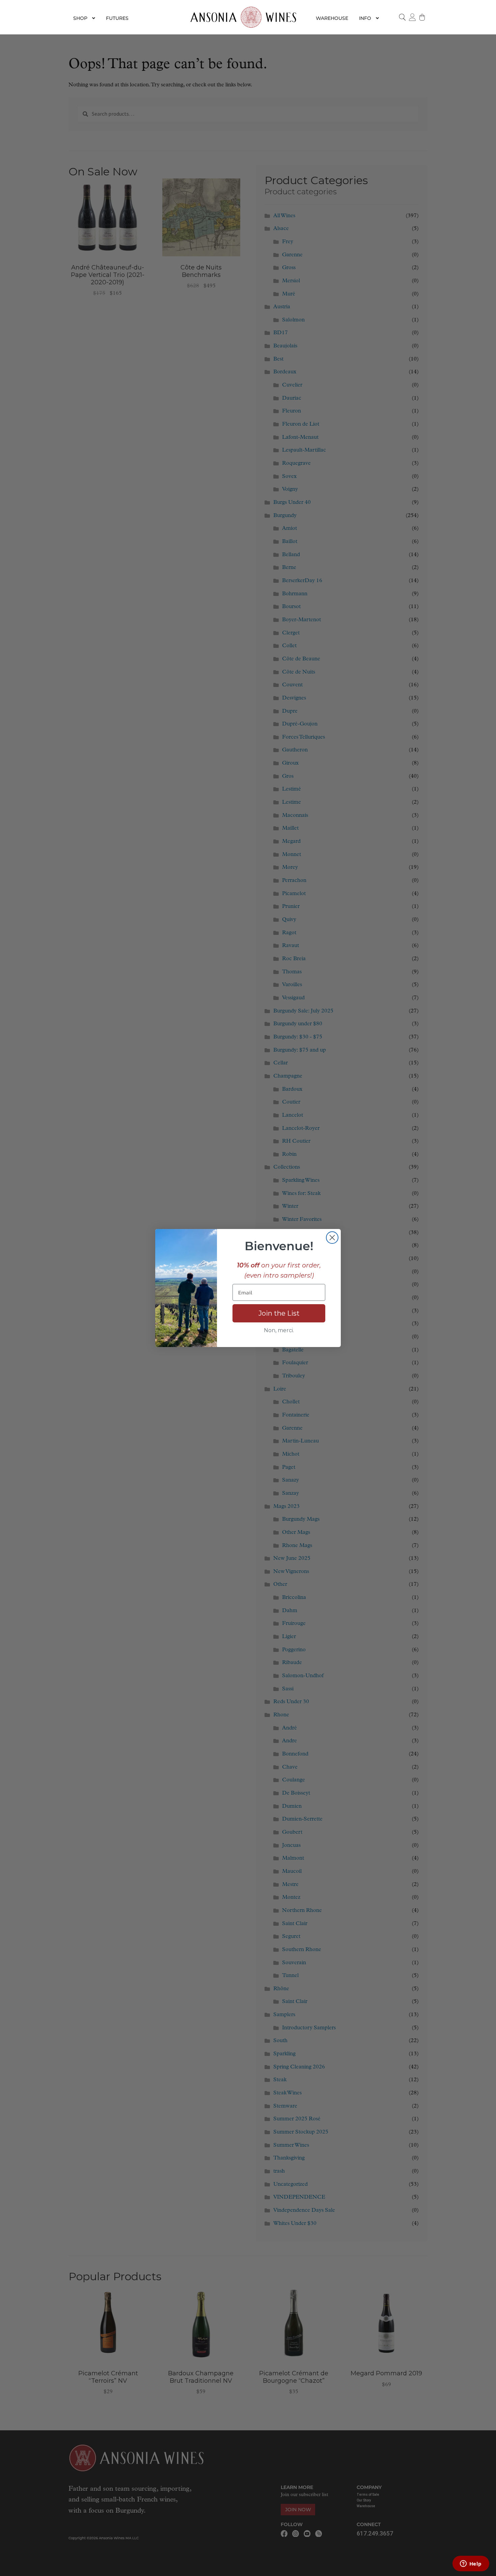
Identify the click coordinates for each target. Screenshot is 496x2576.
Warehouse (332, 18)
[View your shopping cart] (422, 17)
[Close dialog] (332, 1238)
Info (365, 18)
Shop (80, 18)
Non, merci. (279, 1330)
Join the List (279, 1313)
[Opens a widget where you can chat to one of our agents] (471, 2564)
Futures (117, 18)
